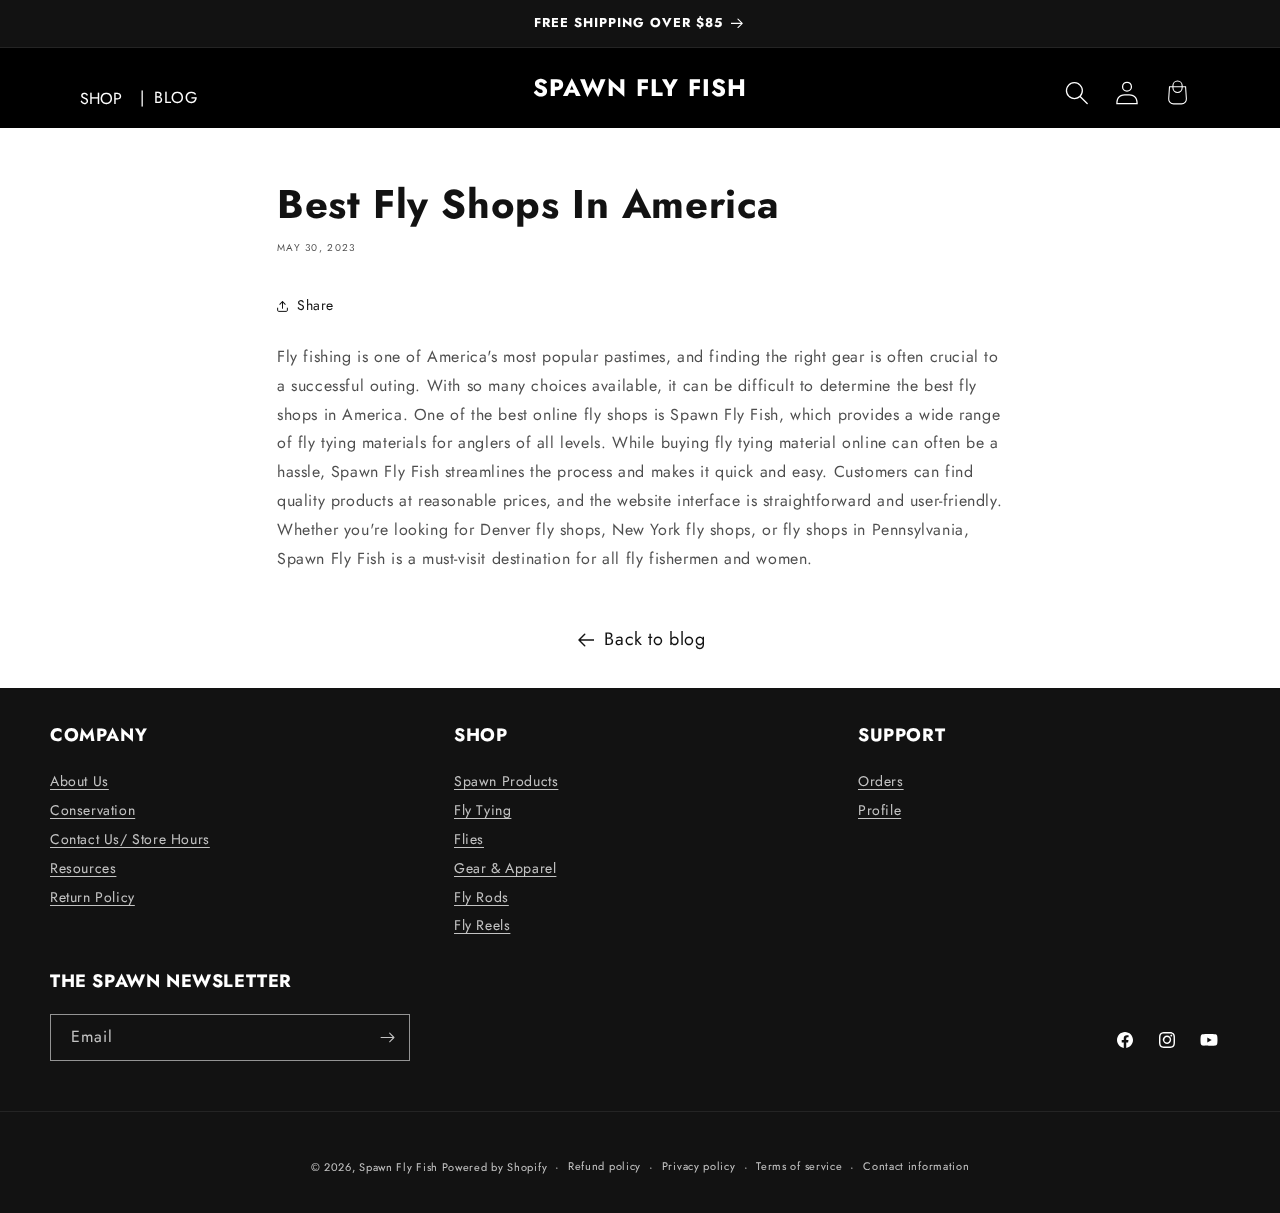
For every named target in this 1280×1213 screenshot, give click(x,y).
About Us (79, 781)
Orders (881, 781)
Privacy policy (699, 1166)
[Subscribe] (387, 1037)
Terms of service (799, 1166)
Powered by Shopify (495, 1167)
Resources (83, 868)
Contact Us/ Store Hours (130, 839)
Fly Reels (482, 925)
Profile (879, 810)
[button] (1077, 93)
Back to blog (654, 639)
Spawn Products (506, 781)
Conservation (92, 810)
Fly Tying (482, 810)
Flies (469, 839)
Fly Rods (481, 897)
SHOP (101, 98)
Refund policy (604, 1166)
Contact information (916, 1166)
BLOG (175, 97)
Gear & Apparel (505, 868)
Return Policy (92, 897)
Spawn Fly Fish (400, 1167)
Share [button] (315, 305)
